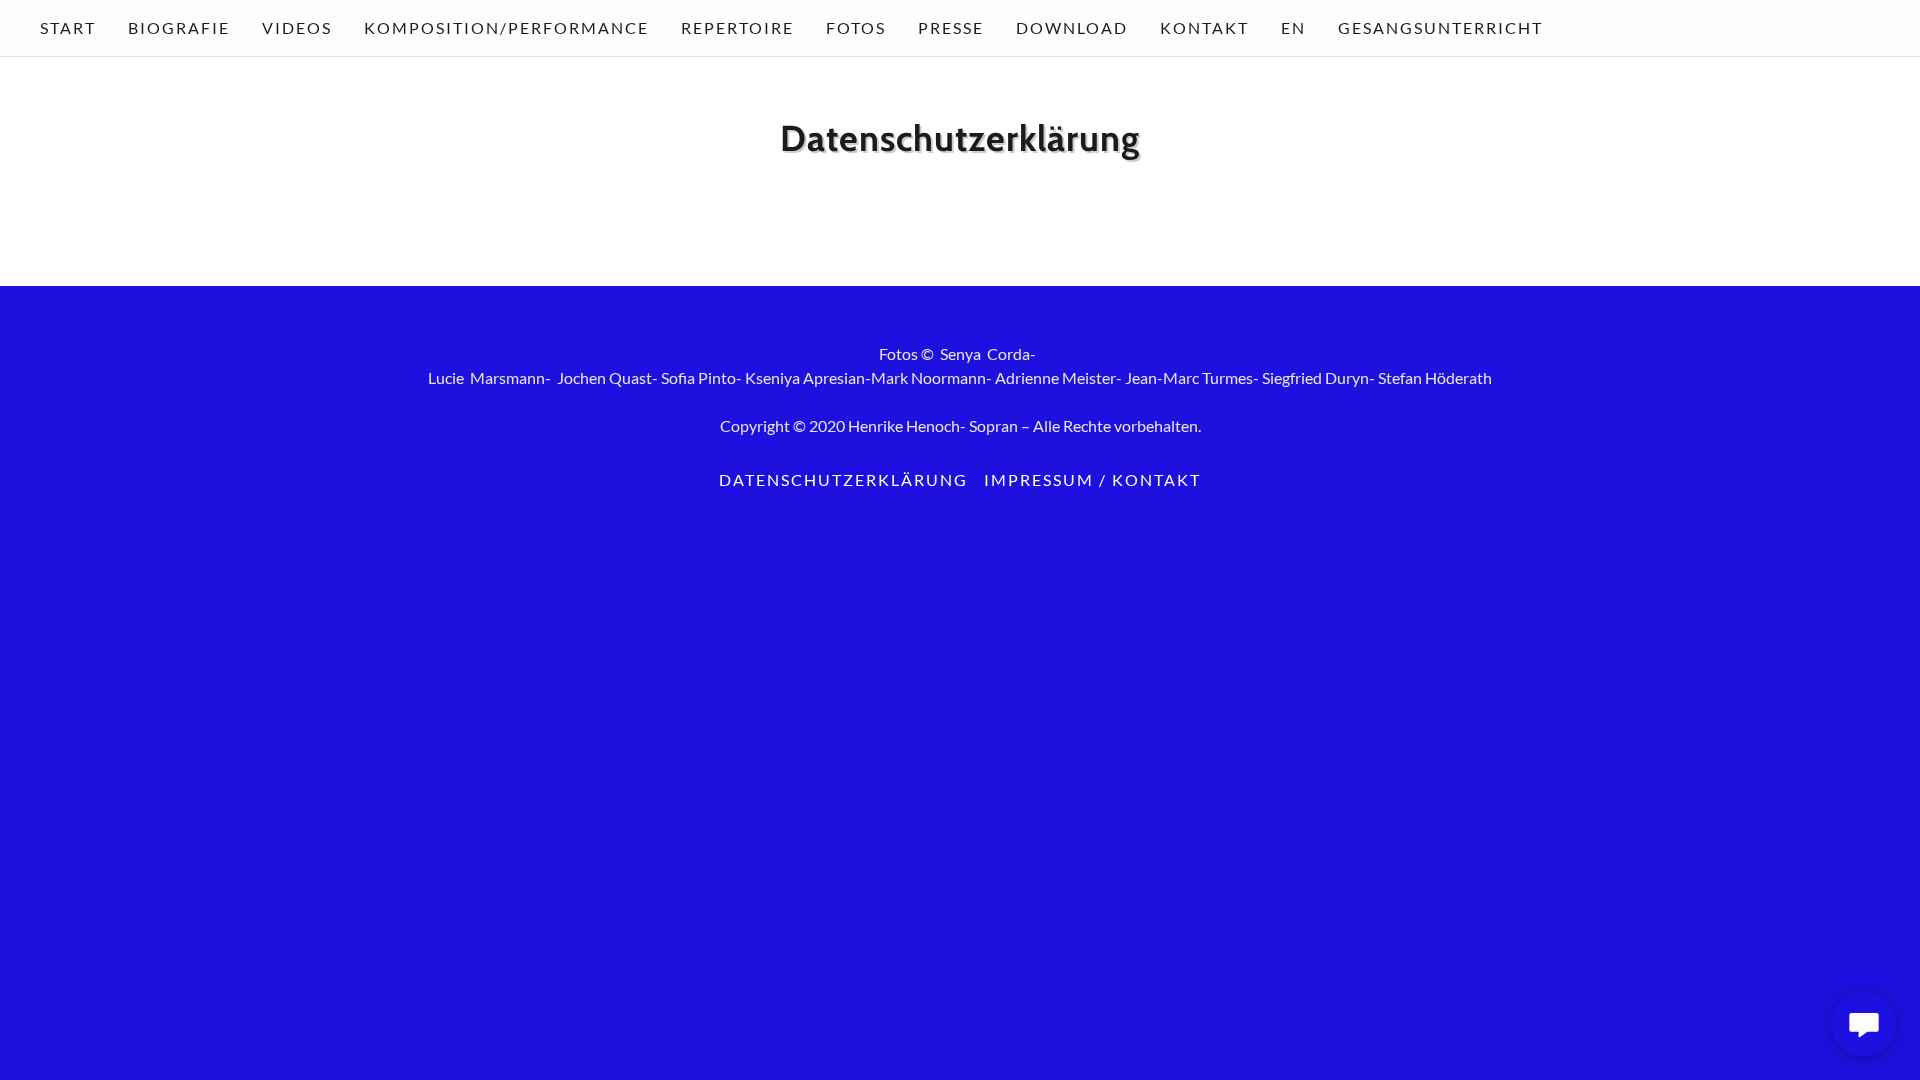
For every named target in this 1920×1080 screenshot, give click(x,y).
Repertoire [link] (737, 27)
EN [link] (1293, 27)
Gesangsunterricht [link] (1440, 27)
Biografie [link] (179, 27)
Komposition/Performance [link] (506, 27)
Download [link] (1072, 27)
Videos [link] (297, 27)
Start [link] (68, 27)
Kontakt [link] (1204, 27)
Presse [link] (951, 27)
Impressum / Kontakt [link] (1092, 479)
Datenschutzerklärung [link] (843, 479)
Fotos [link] (856, 27)
